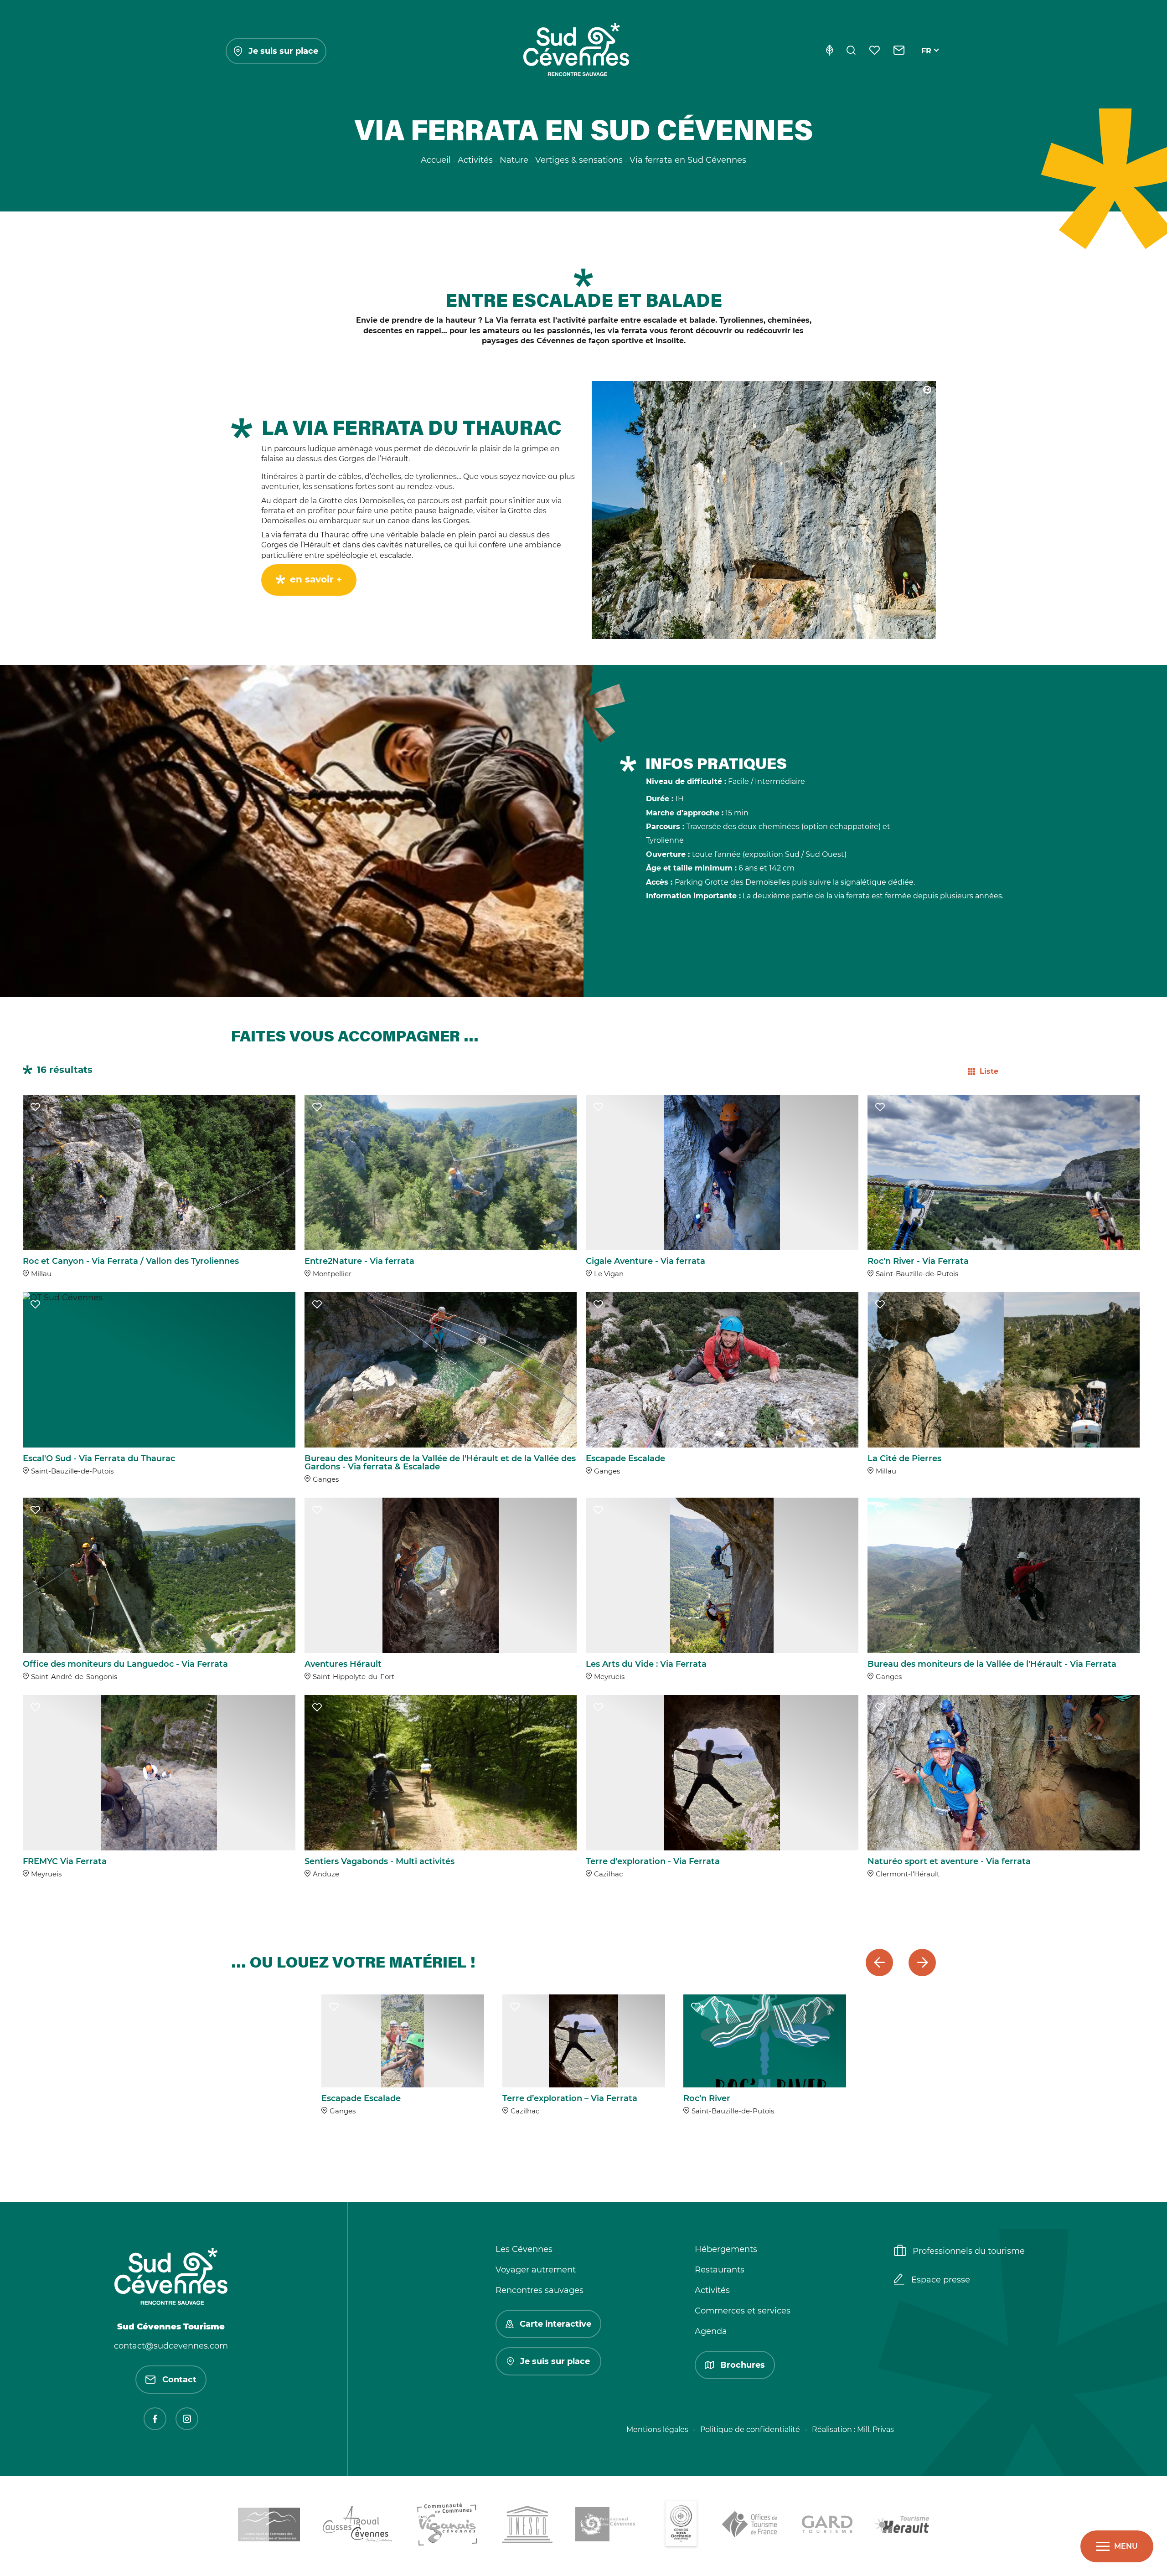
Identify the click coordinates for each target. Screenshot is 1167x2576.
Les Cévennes (524, 2249)
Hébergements (726, 2249)
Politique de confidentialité (750, 2429)
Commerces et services (743, 2311)
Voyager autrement (536, 2270)
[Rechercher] (851, 51)
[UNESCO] (527, 2526)
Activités (712, 2290)
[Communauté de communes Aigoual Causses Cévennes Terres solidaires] (358, 2526)
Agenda (711, 2331)
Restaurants (720, 2270)
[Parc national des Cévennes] (608, 2526)
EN (927, 61)
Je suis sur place (283, 51)
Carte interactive (555, 2324)
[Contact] (899, 51)
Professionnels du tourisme (969, 2251)
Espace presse (941, 2280)
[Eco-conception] (829, 51)
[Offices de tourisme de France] (751, 2526)
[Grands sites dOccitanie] (681, 2526)
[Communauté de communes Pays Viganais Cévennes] (447, 2526)
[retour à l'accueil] (576, 51)
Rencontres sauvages (540, 2290)
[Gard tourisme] (827, 2526)
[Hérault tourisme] (902, 2526)
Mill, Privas (875, 2429)
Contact (179, 2380)
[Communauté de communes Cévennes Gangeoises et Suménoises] (269, 2526)
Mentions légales (657, 2429)
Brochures (743, 2365)
